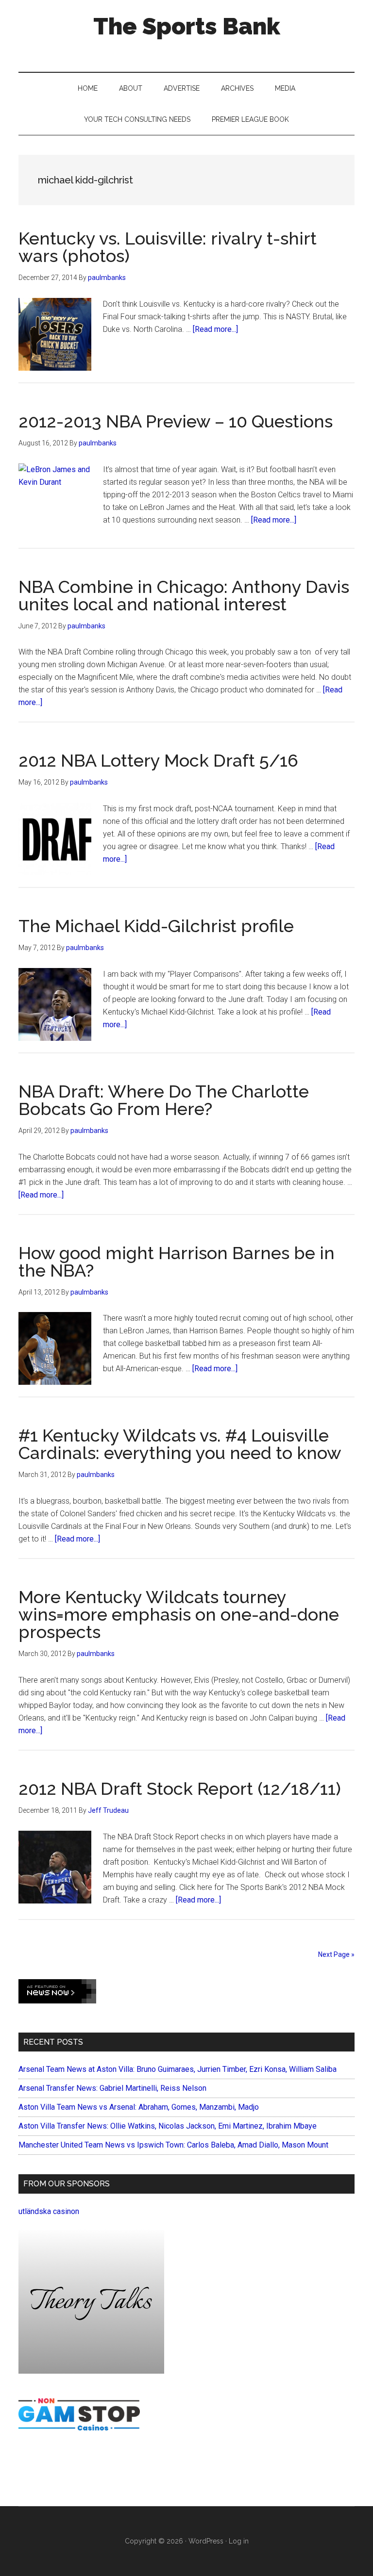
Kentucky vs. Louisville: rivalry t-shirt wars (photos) (168, 247)
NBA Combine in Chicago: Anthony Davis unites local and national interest (184, 595)
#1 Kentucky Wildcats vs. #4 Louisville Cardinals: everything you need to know (180, 1444)
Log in (239, 2541)
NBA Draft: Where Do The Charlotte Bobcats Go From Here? (164, 1100)
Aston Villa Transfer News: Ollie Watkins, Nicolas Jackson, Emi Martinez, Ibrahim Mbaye (168, 2126)
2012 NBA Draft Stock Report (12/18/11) (180, 1788)
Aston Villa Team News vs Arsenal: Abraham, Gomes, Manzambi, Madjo (139, 2107)
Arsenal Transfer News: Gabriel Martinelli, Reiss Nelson (112, 2088)
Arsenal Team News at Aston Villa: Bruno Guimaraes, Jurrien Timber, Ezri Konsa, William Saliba (178, 2069)
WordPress (206, 2541)
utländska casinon (49, 2211)
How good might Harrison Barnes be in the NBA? (177, 1262)
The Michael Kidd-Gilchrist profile (156, 926)
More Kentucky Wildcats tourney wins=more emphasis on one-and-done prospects (179, 1614)
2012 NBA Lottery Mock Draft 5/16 (158, 760)
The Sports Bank (187, 26)
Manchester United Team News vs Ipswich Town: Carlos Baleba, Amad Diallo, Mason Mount (173, 2145)
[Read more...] (215, 329)
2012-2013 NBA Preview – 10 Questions (176, 421)
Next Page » (336, 1954)
